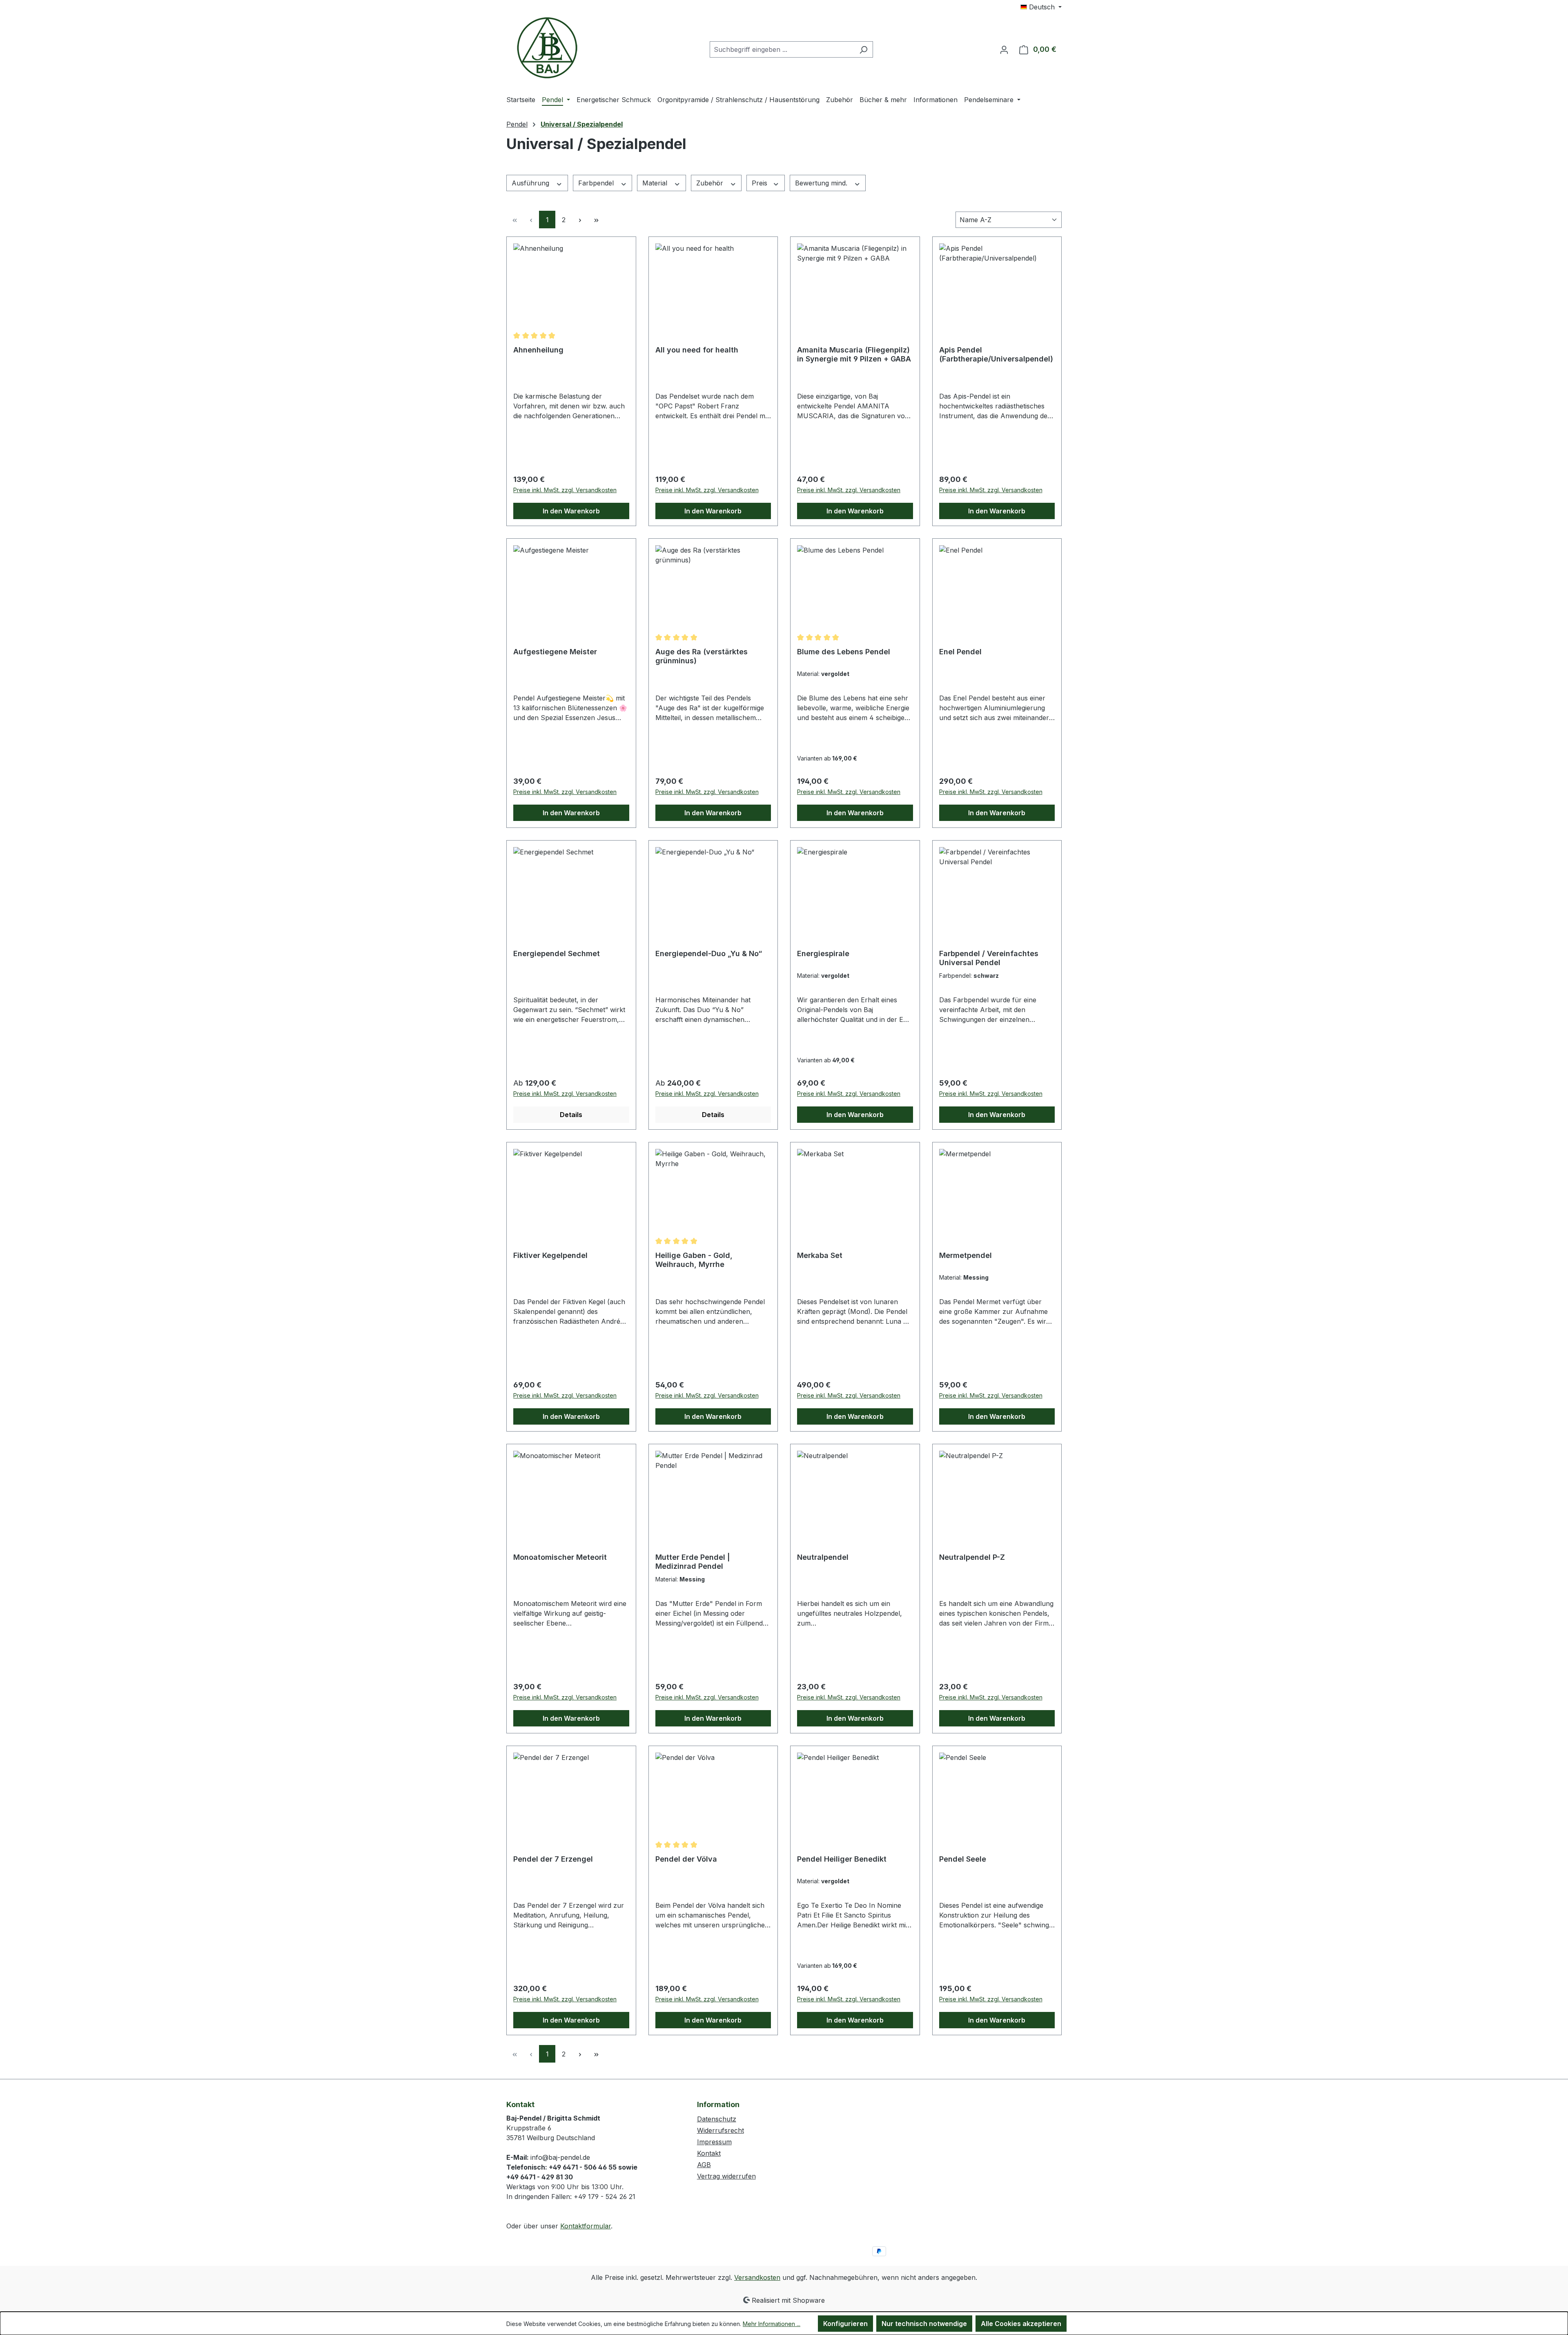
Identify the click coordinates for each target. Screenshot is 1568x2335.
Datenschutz (717, 2119)
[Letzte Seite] (596, 220)
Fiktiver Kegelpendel (550, 1255)
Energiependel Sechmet (557, 953)
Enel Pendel (960, 652)
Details (571, 1115)
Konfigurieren (845, 2324)
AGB (704, 2165)
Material (656, 183)
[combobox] (782, 49)
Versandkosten (757, 2277)
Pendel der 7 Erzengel (553, 1859)
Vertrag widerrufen (726, 2176)
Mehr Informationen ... (772, 2324)
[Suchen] (863, 49)
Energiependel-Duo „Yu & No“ (709, 953)
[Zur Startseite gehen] (547, 48)
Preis (761, 183)
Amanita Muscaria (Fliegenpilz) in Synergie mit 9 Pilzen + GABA (854, 354)
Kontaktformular (586, 2226)
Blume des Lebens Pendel (844, 652)
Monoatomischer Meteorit (560, 1557)
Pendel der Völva (686, 1859)
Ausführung (531, 183)
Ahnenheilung (538, 350)
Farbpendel (597, 183)
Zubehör (711, 183)
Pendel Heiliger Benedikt (842, 1859)
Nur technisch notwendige (924, 2324)
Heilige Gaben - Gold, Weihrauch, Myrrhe (694, 1260)
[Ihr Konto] (1004, 49)
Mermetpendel (966, 1255)
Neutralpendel (823, 1557)
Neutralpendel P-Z (972, 1557)
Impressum (714, 2142)
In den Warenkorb (571, 511)
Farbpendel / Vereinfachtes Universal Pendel (989, 958)
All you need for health (697, 350)
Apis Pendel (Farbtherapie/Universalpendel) (996, 354)
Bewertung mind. (822, 183)
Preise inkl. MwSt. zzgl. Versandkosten (565, 490)
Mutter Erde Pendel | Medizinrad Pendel (693, 1562)
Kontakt (709, 2153)
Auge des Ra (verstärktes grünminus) (702, 656)
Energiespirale (823, 953)
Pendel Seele (963, 1859)
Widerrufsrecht (721, 2130)
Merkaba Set (820, 1255)
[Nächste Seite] (580, 220)
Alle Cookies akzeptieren (1021, 2324)
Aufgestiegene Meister (555, 652)
